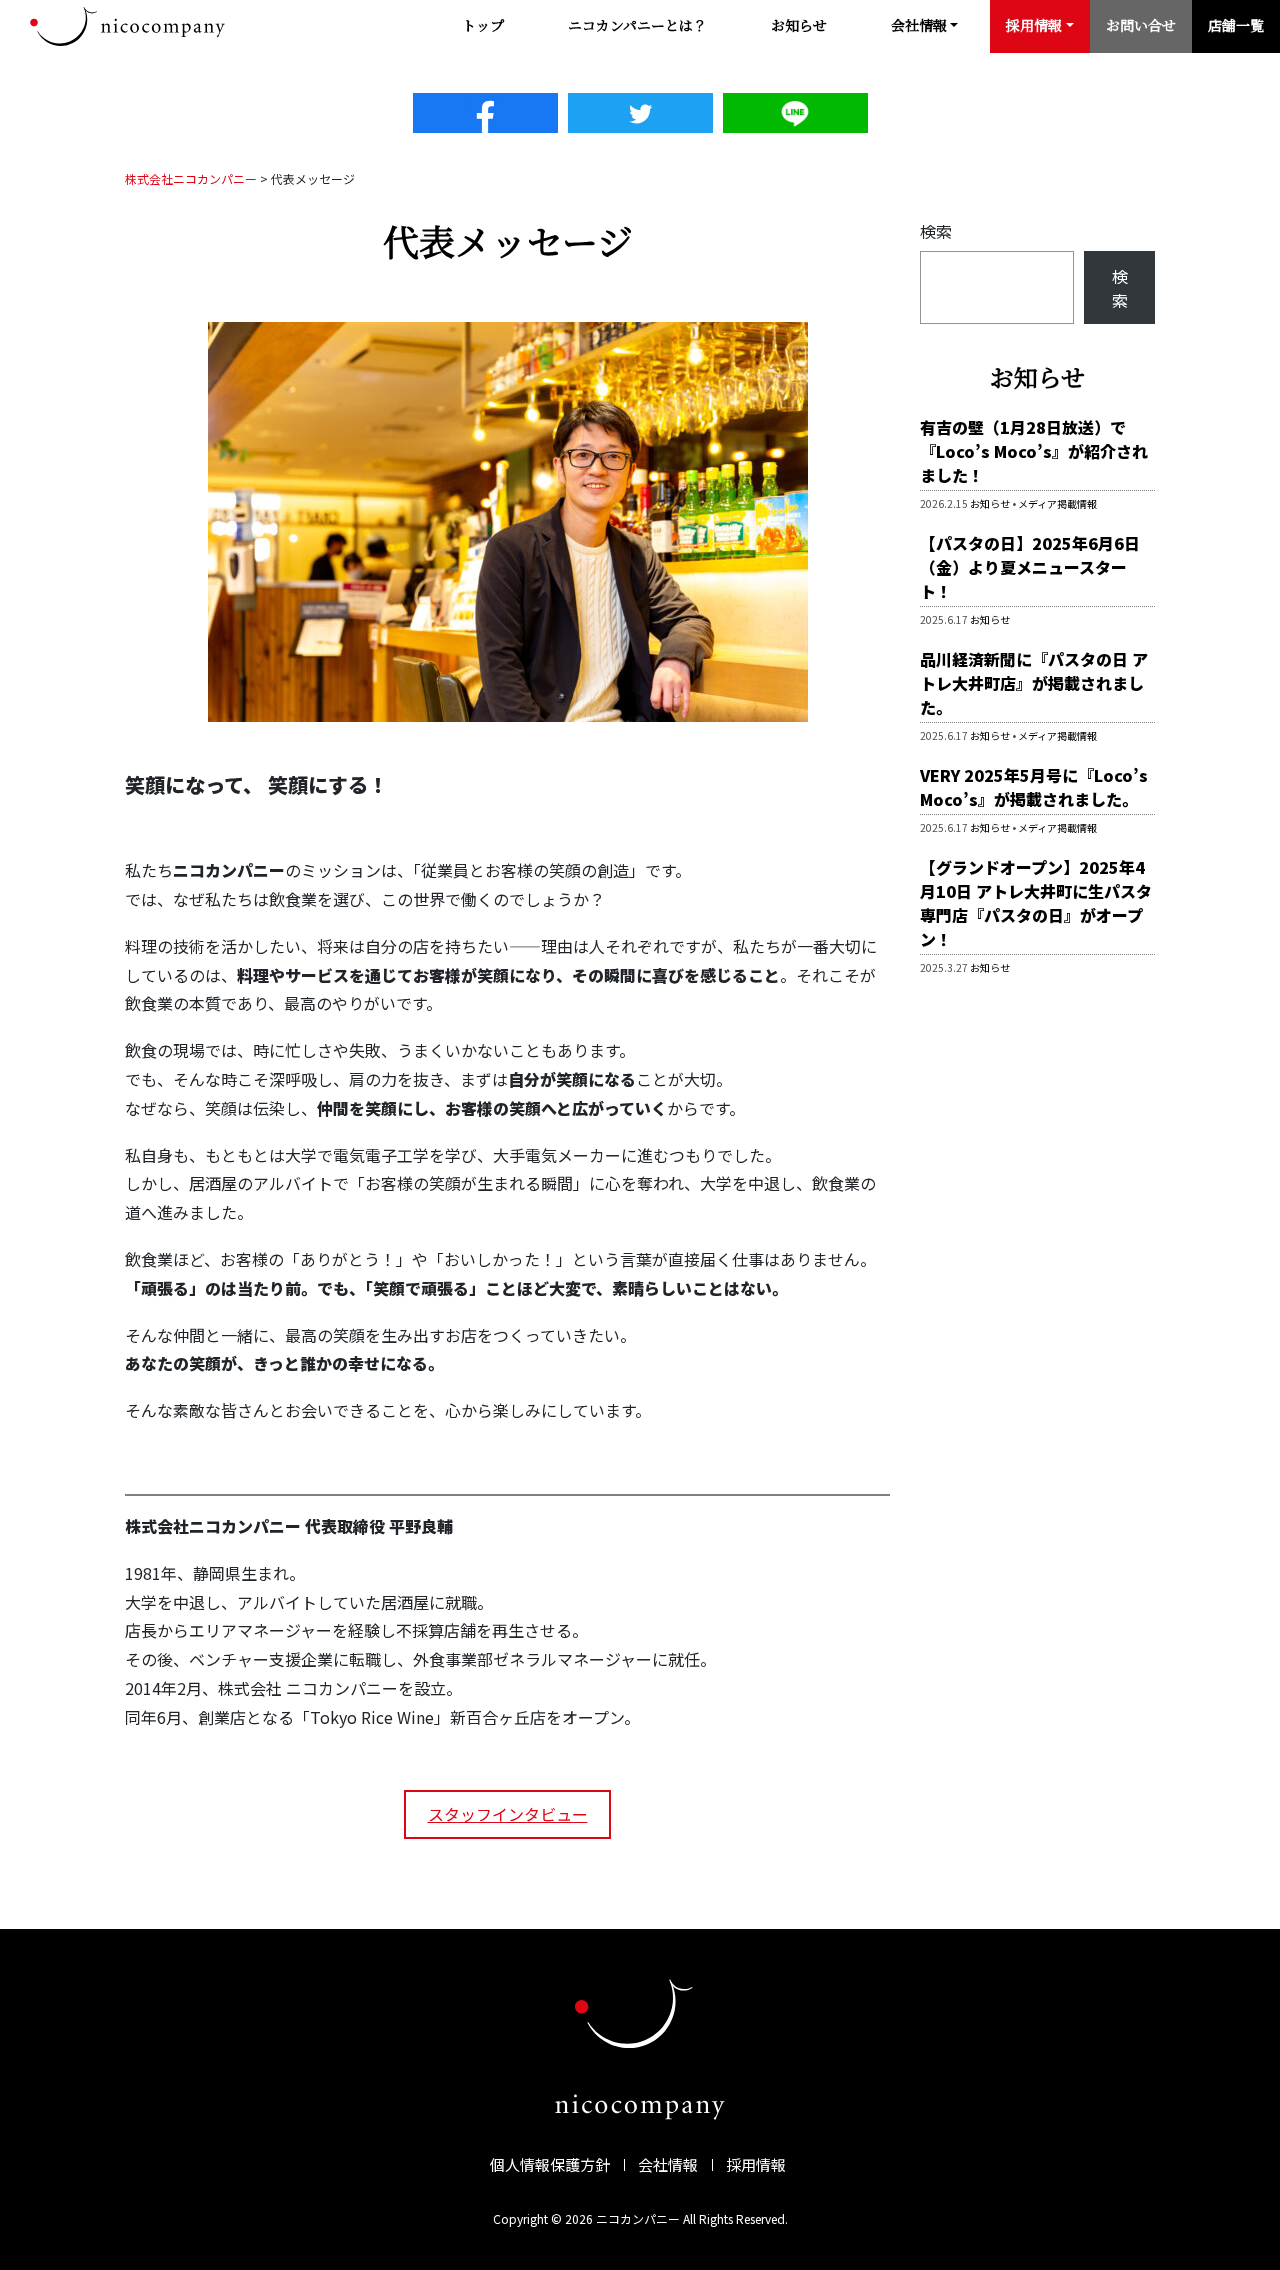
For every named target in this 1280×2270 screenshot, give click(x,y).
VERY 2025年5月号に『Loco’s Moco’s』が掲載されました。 (1034, 787)
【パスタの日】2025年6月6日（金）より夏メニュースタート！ (1030, 567)
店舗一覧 (1236, 25)
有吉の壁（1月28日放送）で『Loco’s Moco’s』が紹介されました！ (1034, 451)
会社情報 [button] (919, 25)
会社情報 (668, 2164)
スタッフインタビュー (508, 1814)
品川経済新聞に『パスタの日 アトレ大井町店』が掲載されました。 (1034, 683)
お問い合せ (1141, 25)
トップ (483, 25)
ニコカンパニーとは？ (637, 25)
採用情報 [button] (1034, 25)
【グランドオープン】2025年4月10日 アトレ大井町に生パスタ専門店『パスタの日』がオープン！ (1036, 903)
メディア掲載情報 (1057, 503)
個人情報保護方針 (550, 2164)
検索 (936, 231)
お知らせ (799, 25)
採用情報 (756, 2164)
